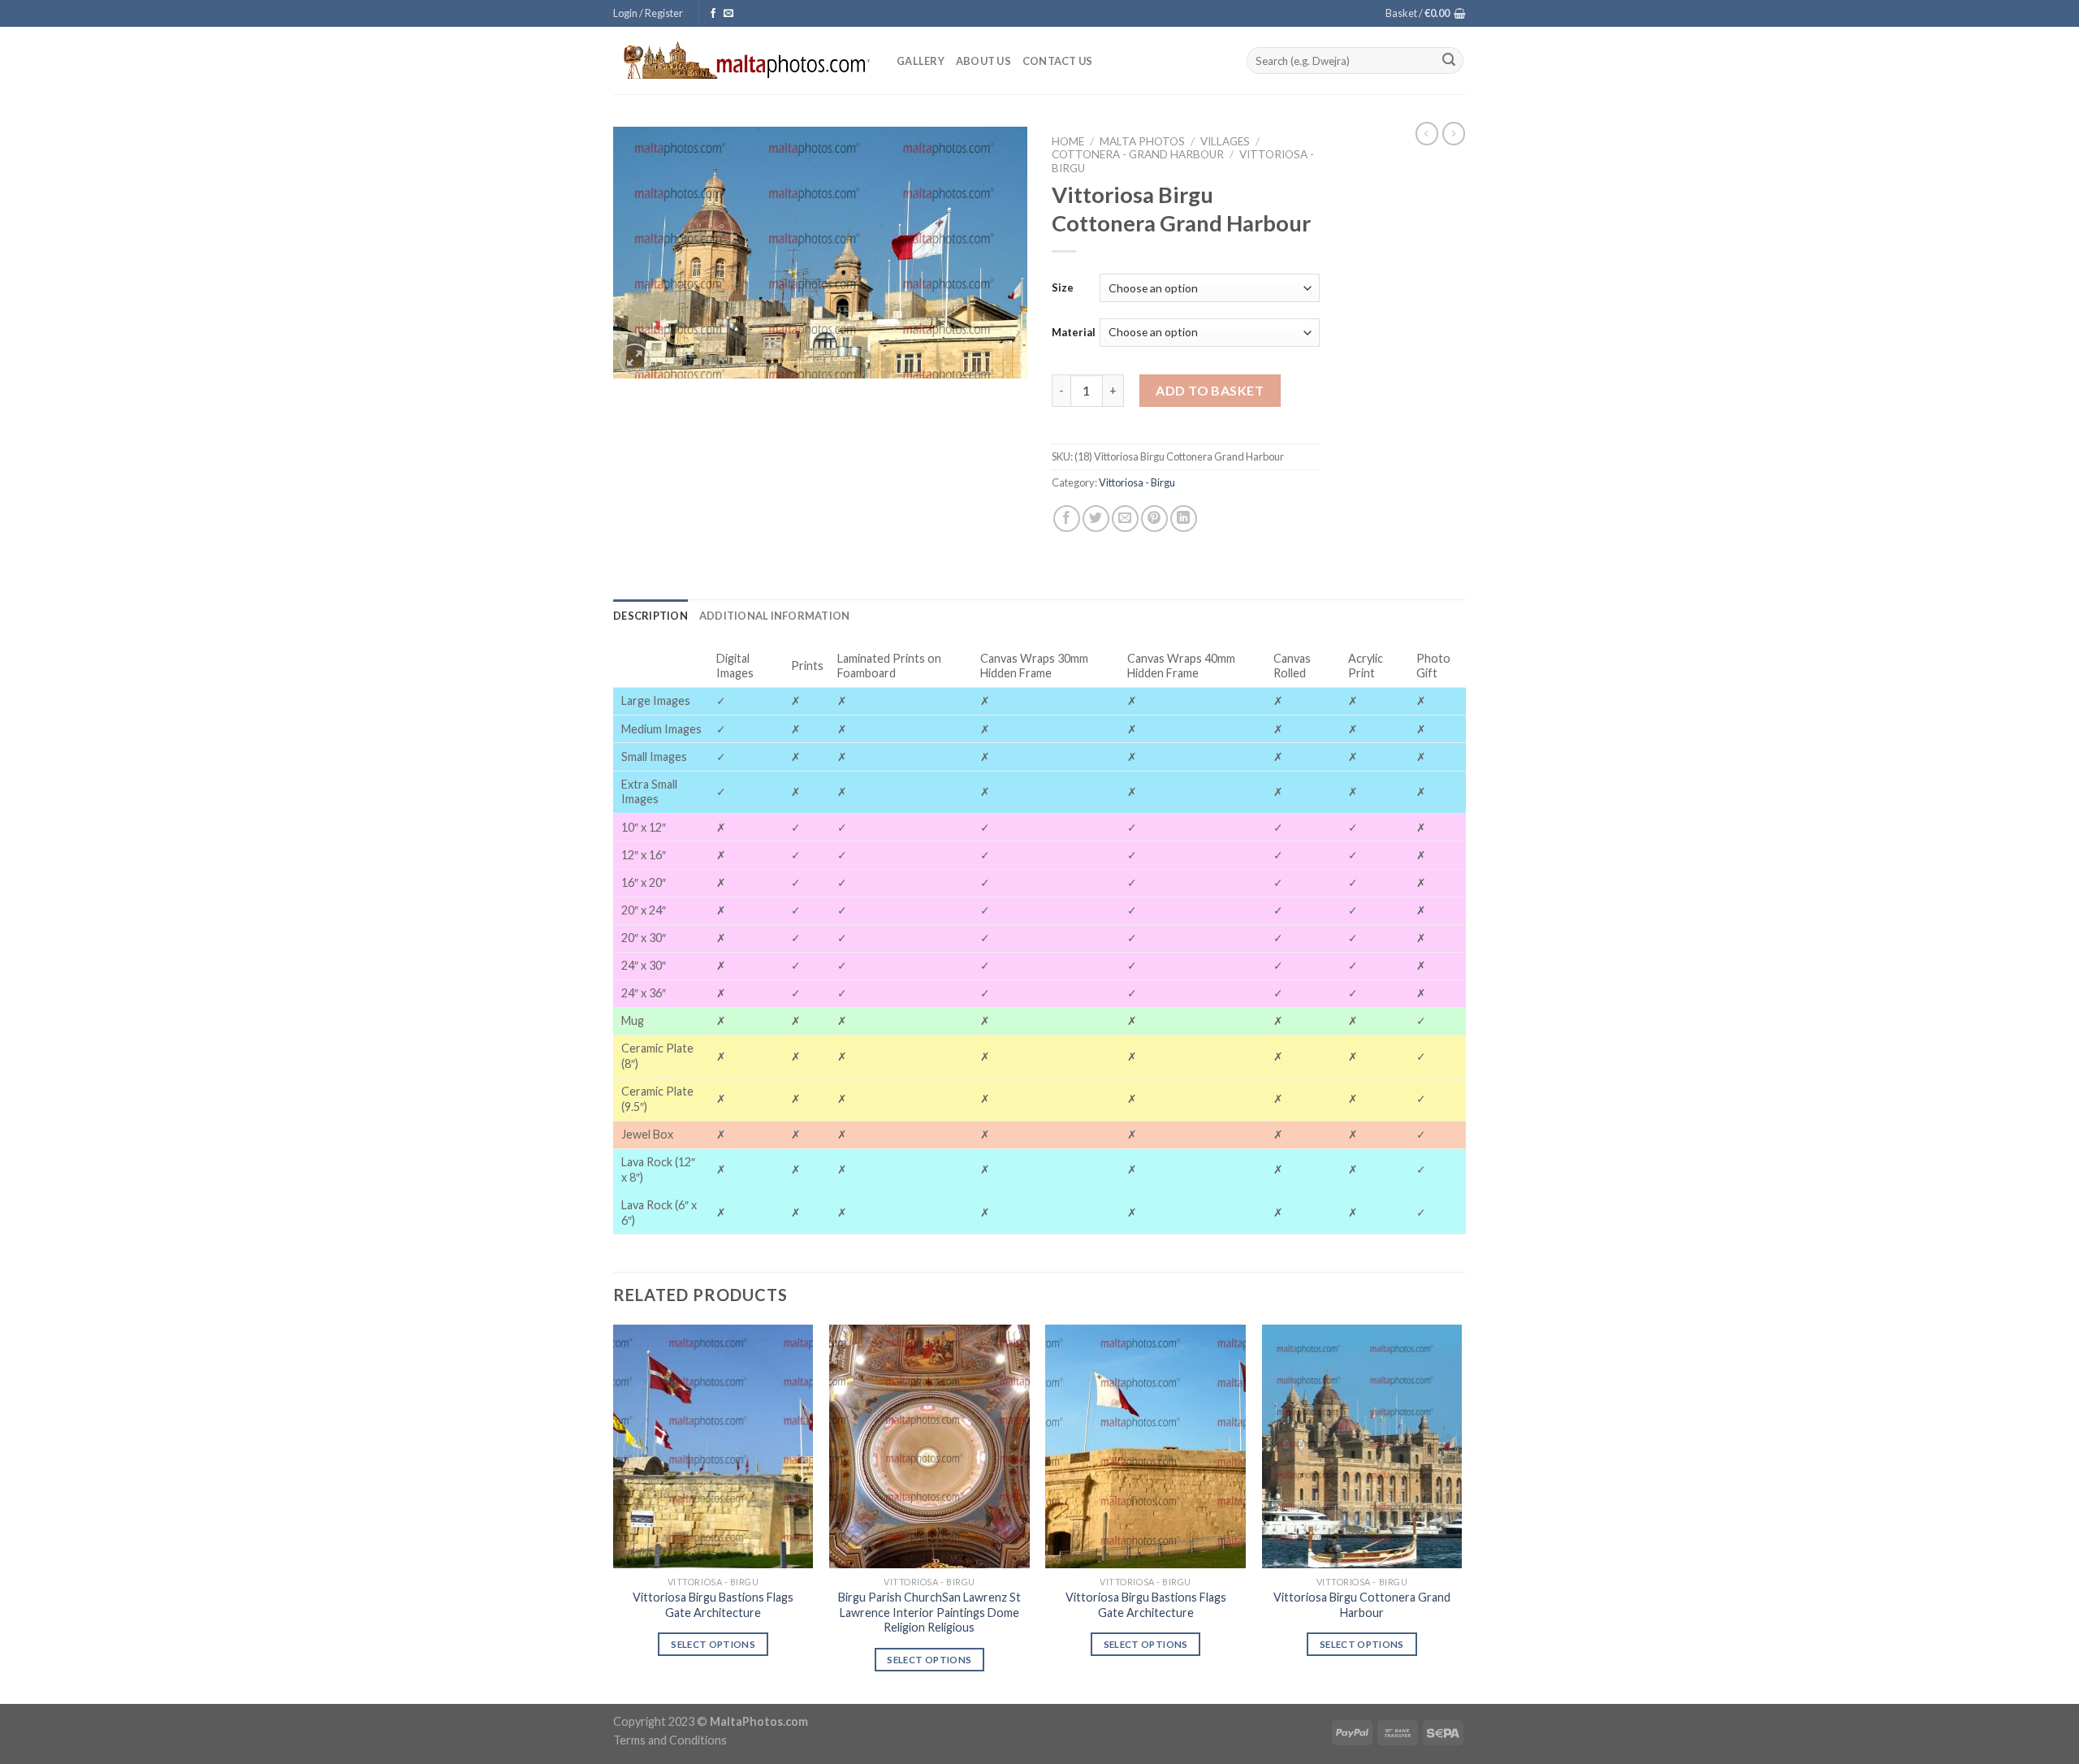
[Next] (1461, 1512)
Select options (713, 1644)
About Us (983, 61)
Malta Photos (1142, 141)
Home (1068, 141)
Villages (1225, 141)
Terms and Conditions (670, 1740)
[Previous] (614, 1512)
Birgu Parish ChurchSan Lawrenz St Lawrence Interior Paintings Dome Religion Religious (929, 1612)
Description (650, 616)
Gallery (921, 61)
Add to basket (1210, 390)
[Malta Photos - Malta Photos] (743, 61)
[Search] (1449, 61)
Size (1063, 288)
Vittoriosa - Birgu (1137, 482)
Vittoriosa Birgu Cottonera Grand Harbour (1362, 1605)
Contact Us (1058, 61)
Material (1074, 332)
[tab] (650, 616)
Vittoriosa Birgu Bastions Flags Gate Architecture (713, 1605)
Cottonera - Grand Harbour (1138, 154)
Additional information (775, 616)
